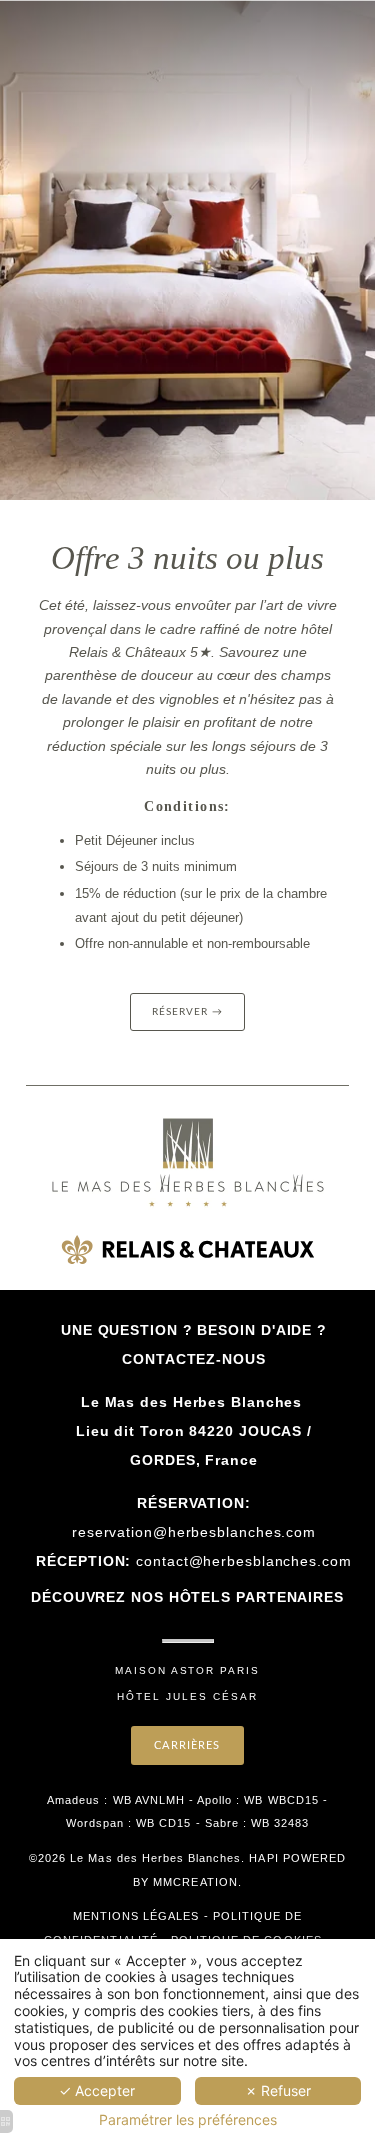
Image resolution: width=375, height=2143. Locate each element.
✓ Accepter (97, 2090)
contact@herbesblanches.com (243, 1561)
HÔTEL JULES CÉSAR (187, 1696)
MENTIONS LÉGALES (136, 1916)
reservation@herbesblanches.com (194, 1532)
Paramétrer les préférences (188, 2120)
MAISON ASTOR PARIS (187, 1670)
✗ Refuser (278, 2090)
